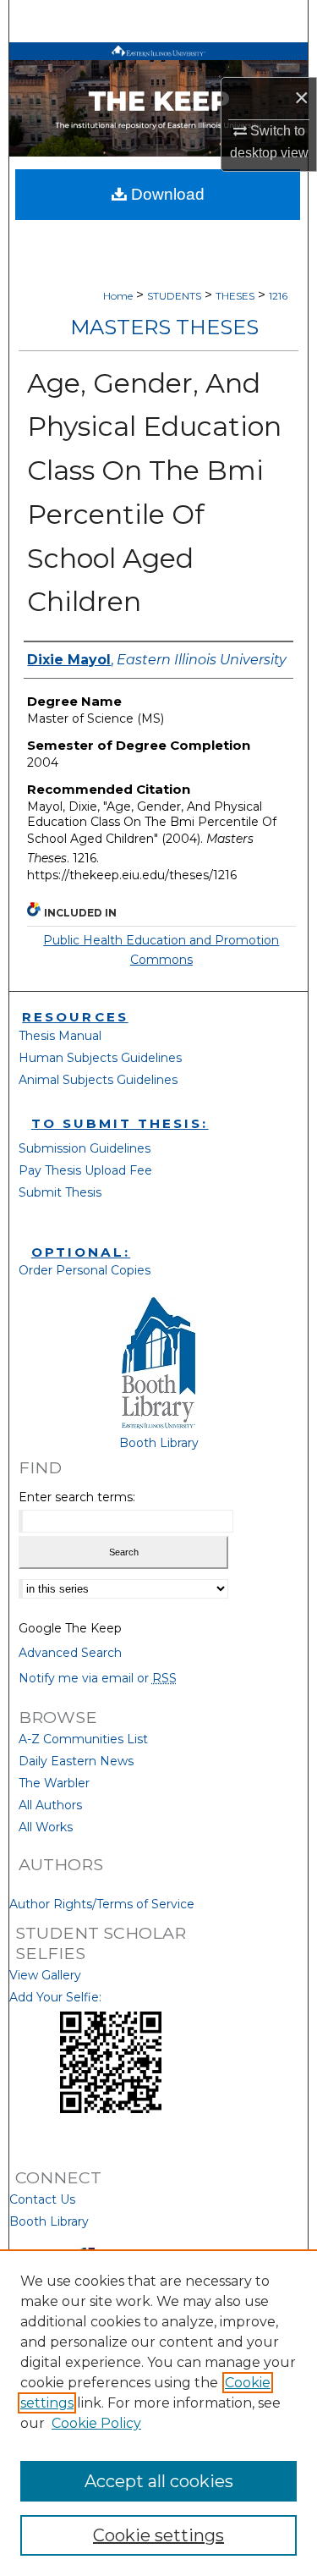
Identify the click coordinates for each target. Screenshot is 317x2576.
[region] (158, 2413)
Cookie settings (158, 2535)
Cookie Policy (96, 2423)
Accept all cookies (159, 2481)
